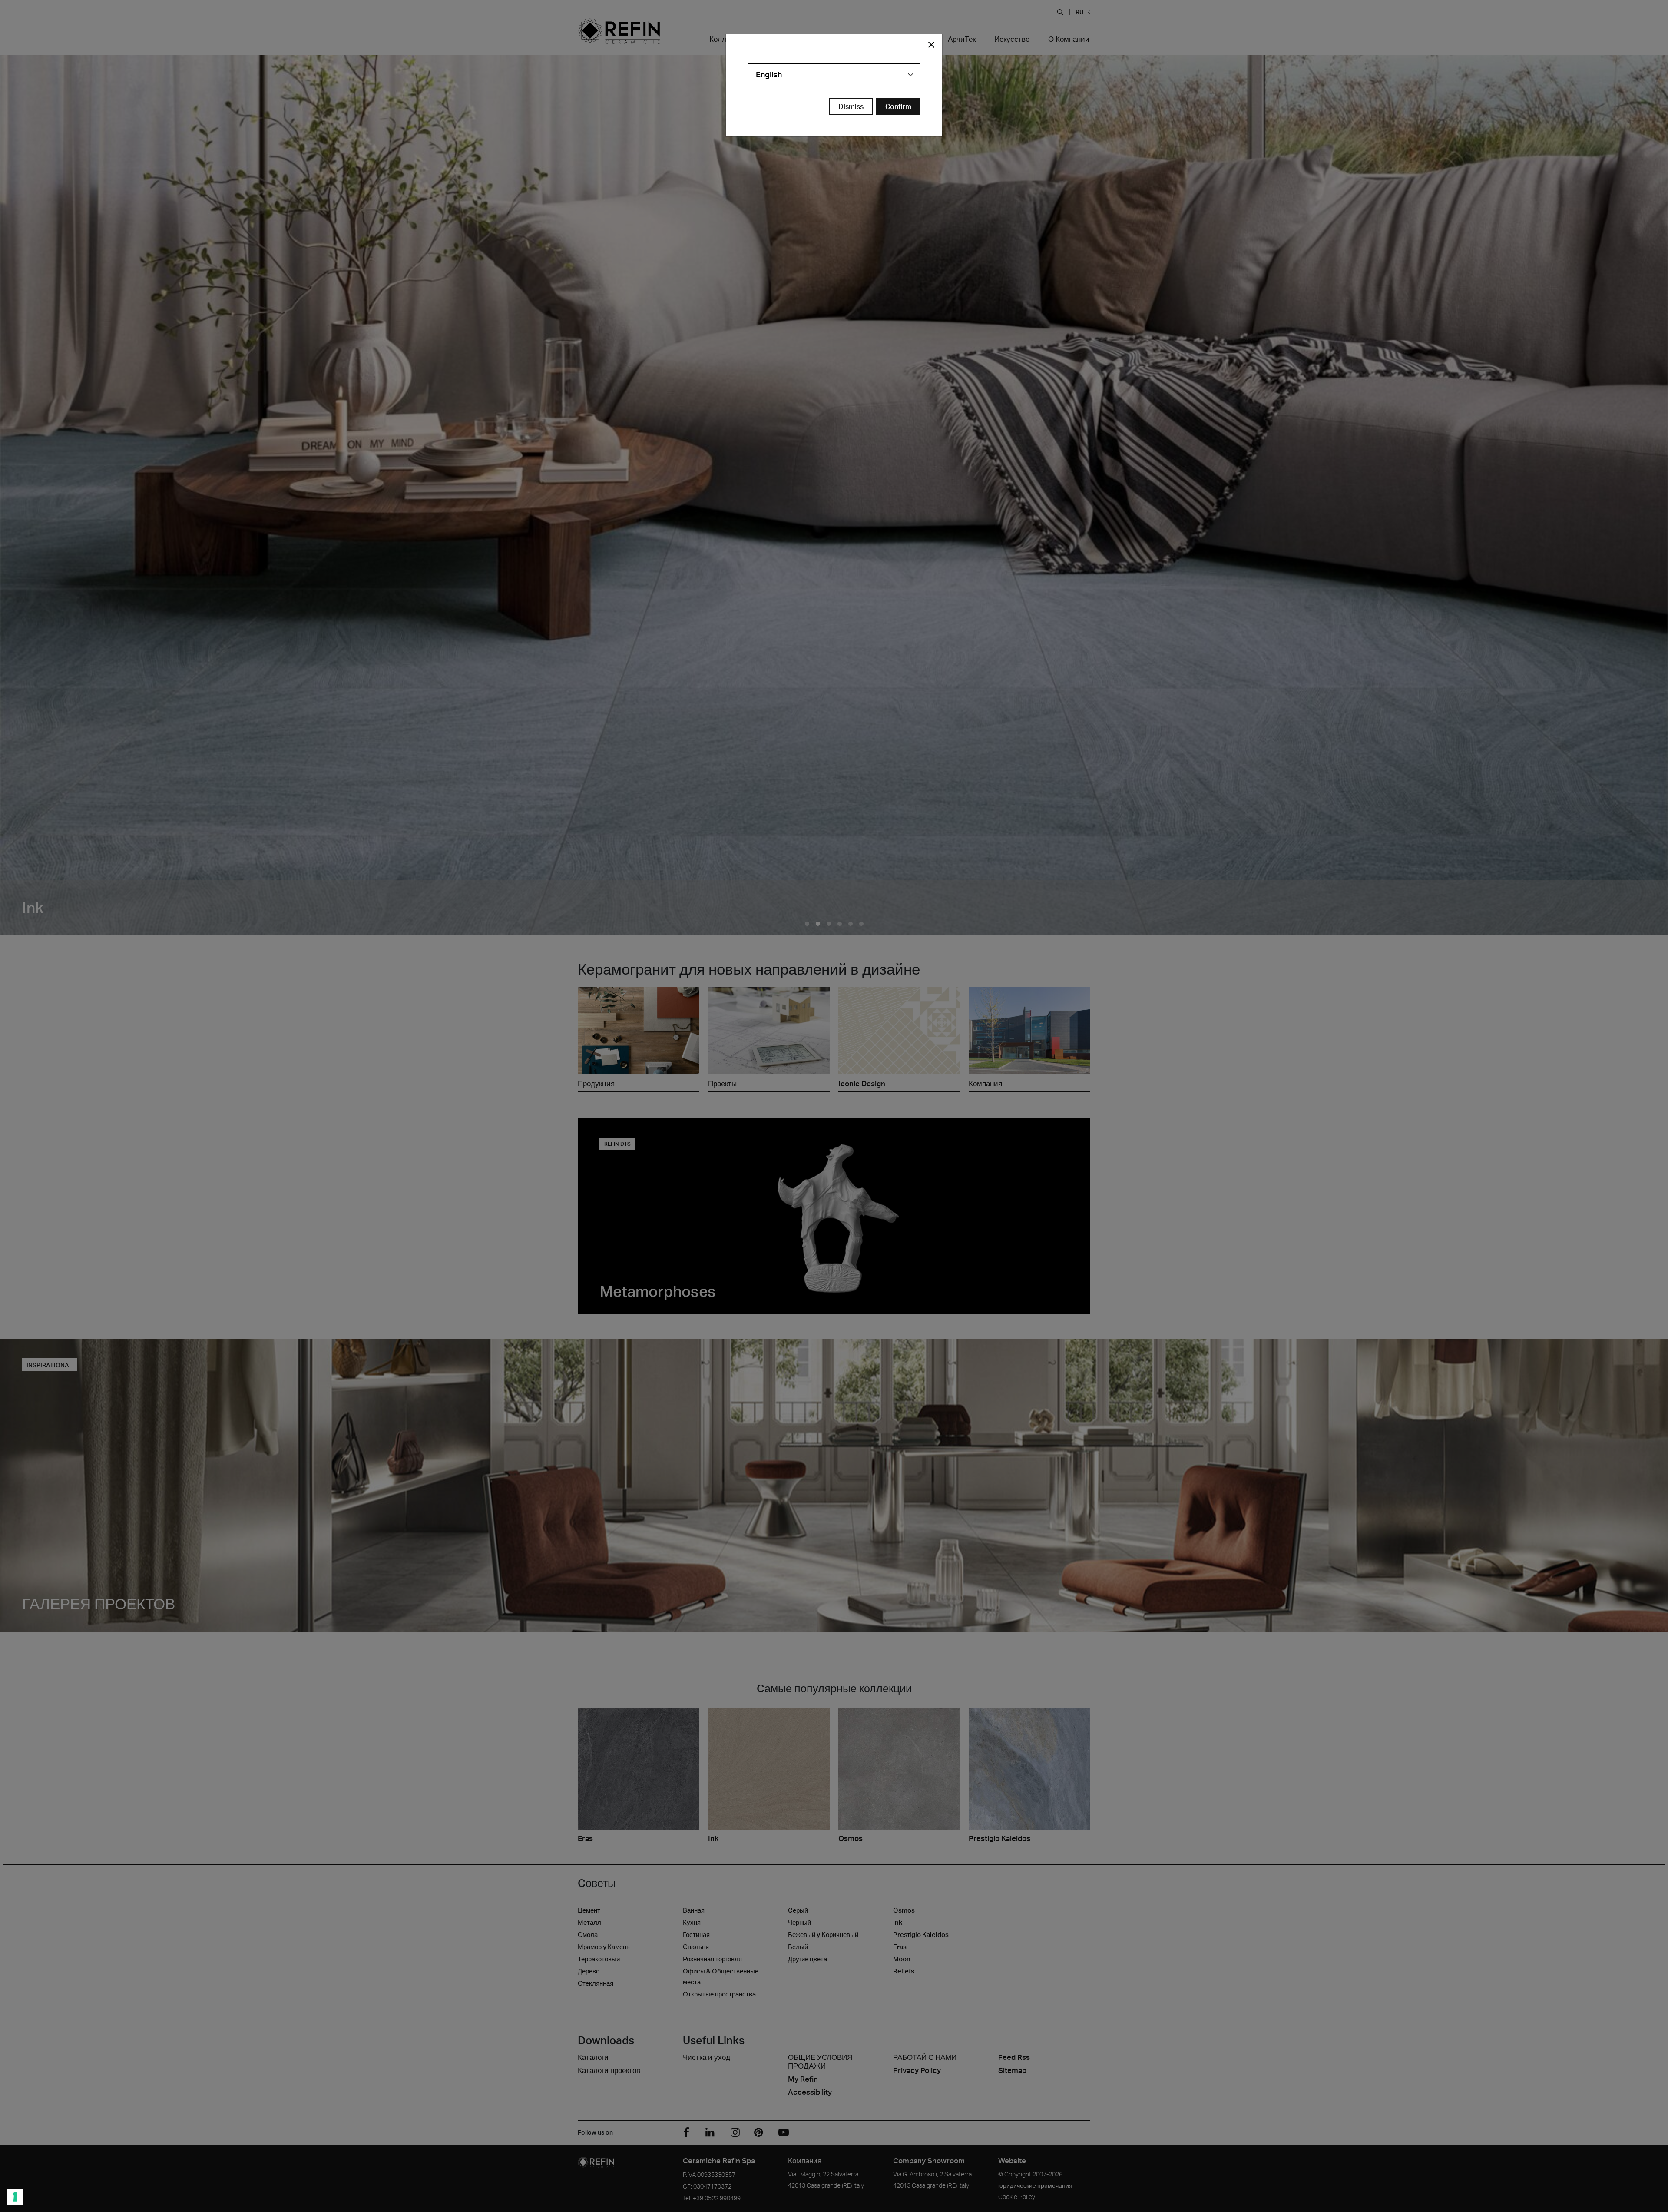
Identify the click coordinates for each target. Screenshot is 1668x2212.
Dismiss (851, 106)
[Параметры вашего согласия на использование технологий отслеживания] (15, 2197)
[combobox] (834, 74)
